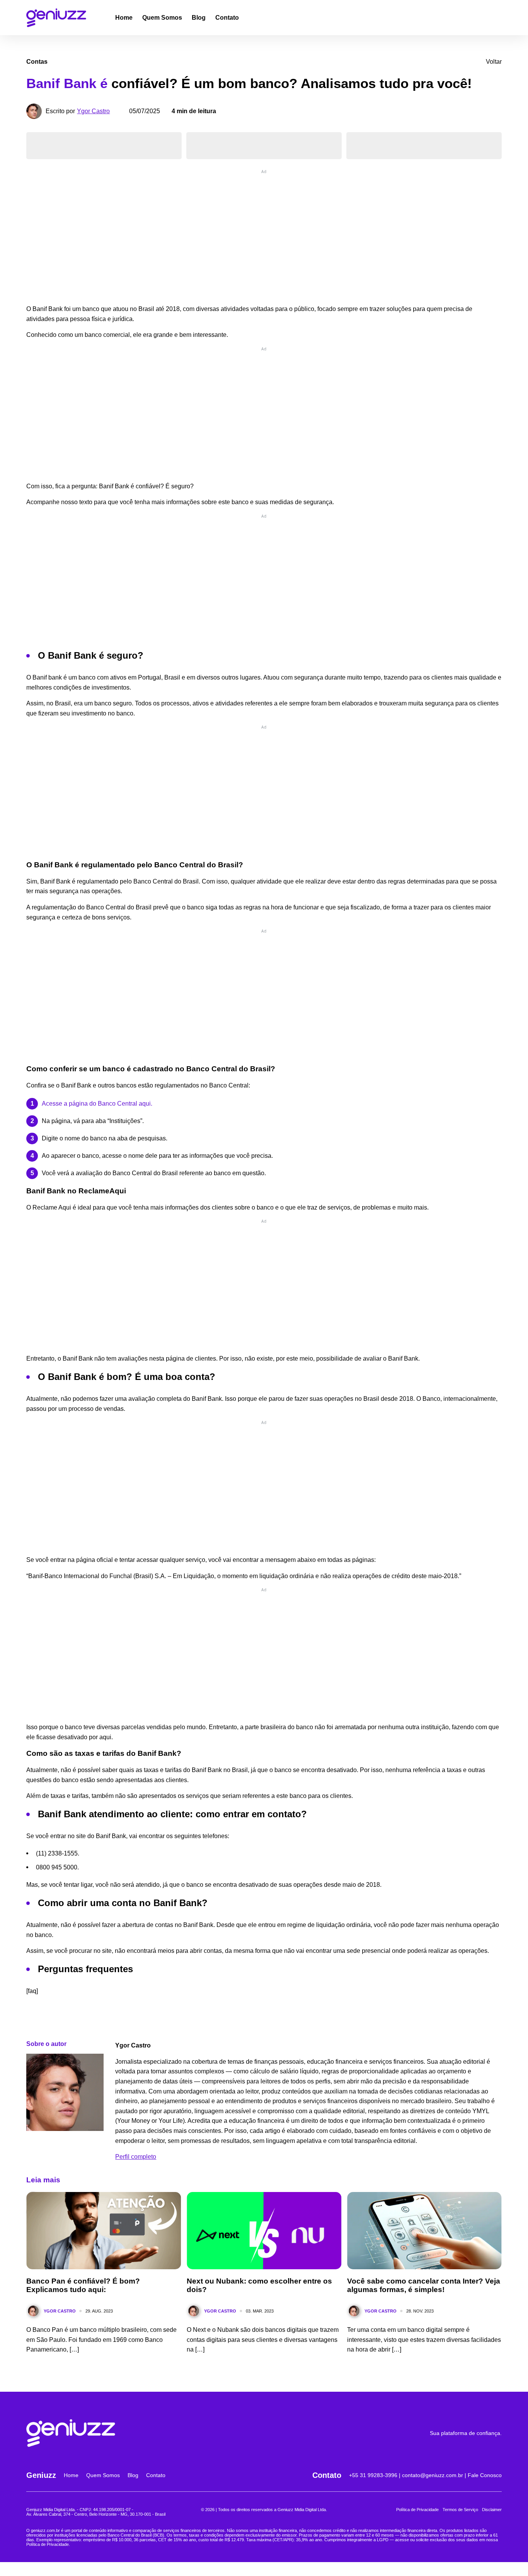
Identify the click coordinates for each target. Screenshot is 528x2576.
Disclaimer (492, 2510)
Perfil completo (136, 2157)
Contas (37, 62)
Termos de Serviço (460, 2510)
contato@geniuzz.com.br (433, 2475)
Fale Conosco (485, 2475)
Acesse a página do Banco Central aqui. (97, 1104)
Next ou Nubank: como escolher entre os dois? (259, 2285)
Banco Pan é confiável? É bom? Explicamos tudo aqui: (83, 2285)
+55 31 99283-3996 (373, 2475)
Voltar (494, 62)
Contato (227, 18)
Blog (199, 18)
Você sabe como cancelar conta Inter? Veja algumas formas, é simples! (424, 2285)
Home (124, 18)
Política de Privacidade (417, 2510)
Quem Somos (162, 18)
